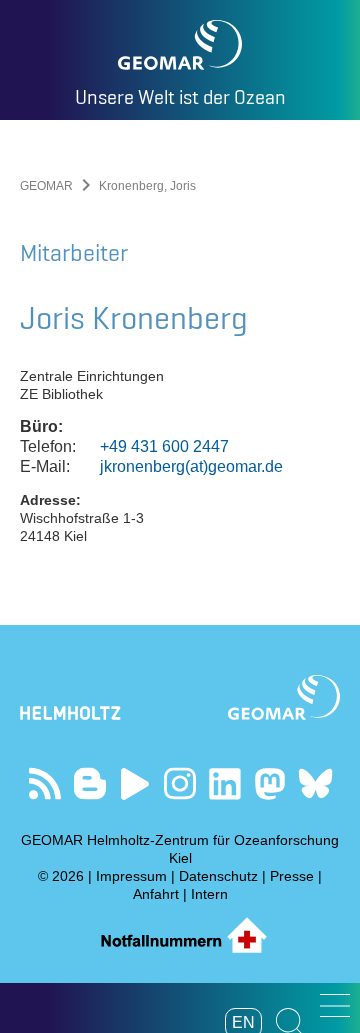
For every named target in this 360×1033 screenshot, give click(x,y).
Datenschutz (218, 876)
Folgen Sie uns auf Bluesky (315, 783)
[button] (335, 1005)
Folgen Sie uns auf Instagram (180, 783)
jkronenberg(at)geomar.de (191, 466)
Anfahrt (156, 894)
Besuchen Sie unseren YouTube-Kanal (135, 783)
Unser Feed (45, 783)
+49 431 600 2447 (164, 446)
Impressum (131, 876)
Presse (292, 876)
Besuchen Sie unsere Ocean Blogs (90, 783)
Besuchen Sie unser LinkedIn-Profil (225, 783)
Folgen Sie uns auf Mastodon (270, 783)
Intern (209, 894)
